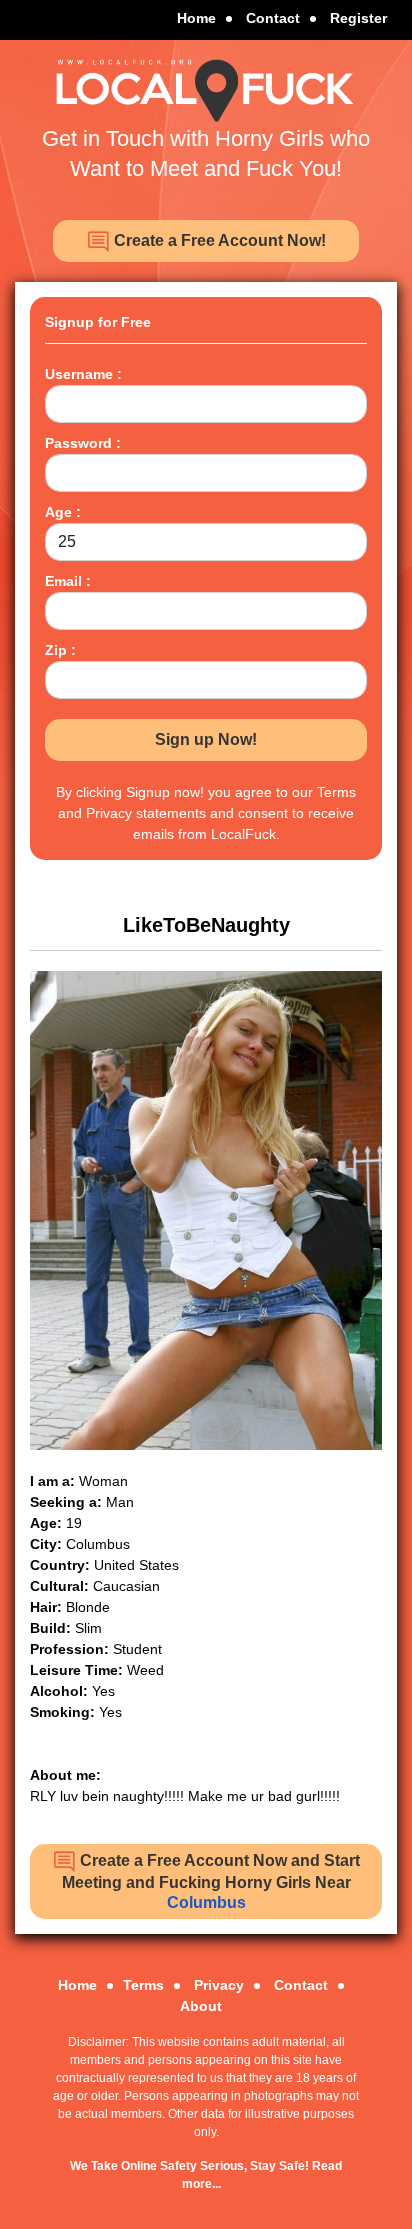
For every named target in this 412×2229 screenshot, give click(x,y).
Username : (83, 374)
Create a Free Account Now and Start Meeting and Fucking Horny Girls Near (211, 1881)
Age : (63, 512)
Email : (68, 581)
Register (358, 18)
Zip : (60, 650)
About (201, 2006)
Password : (83, 443)
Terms (143, 1985)
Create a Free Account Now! (218, 240)
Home (196, 18)
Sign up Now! (206, 739)
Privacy (219, 1985)
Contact (273, 18)
